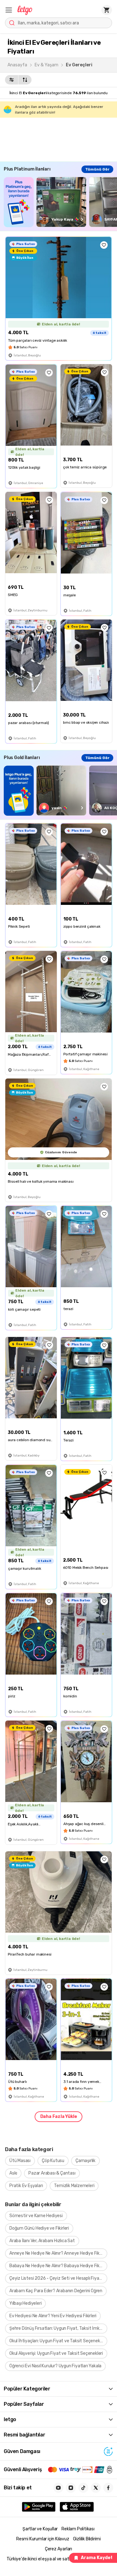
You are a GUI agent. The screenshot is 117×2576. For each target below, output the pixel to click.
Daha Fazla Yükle (59, 2117)
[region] (60, 202)
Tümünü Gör (97, 169)
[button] (9, 10)
